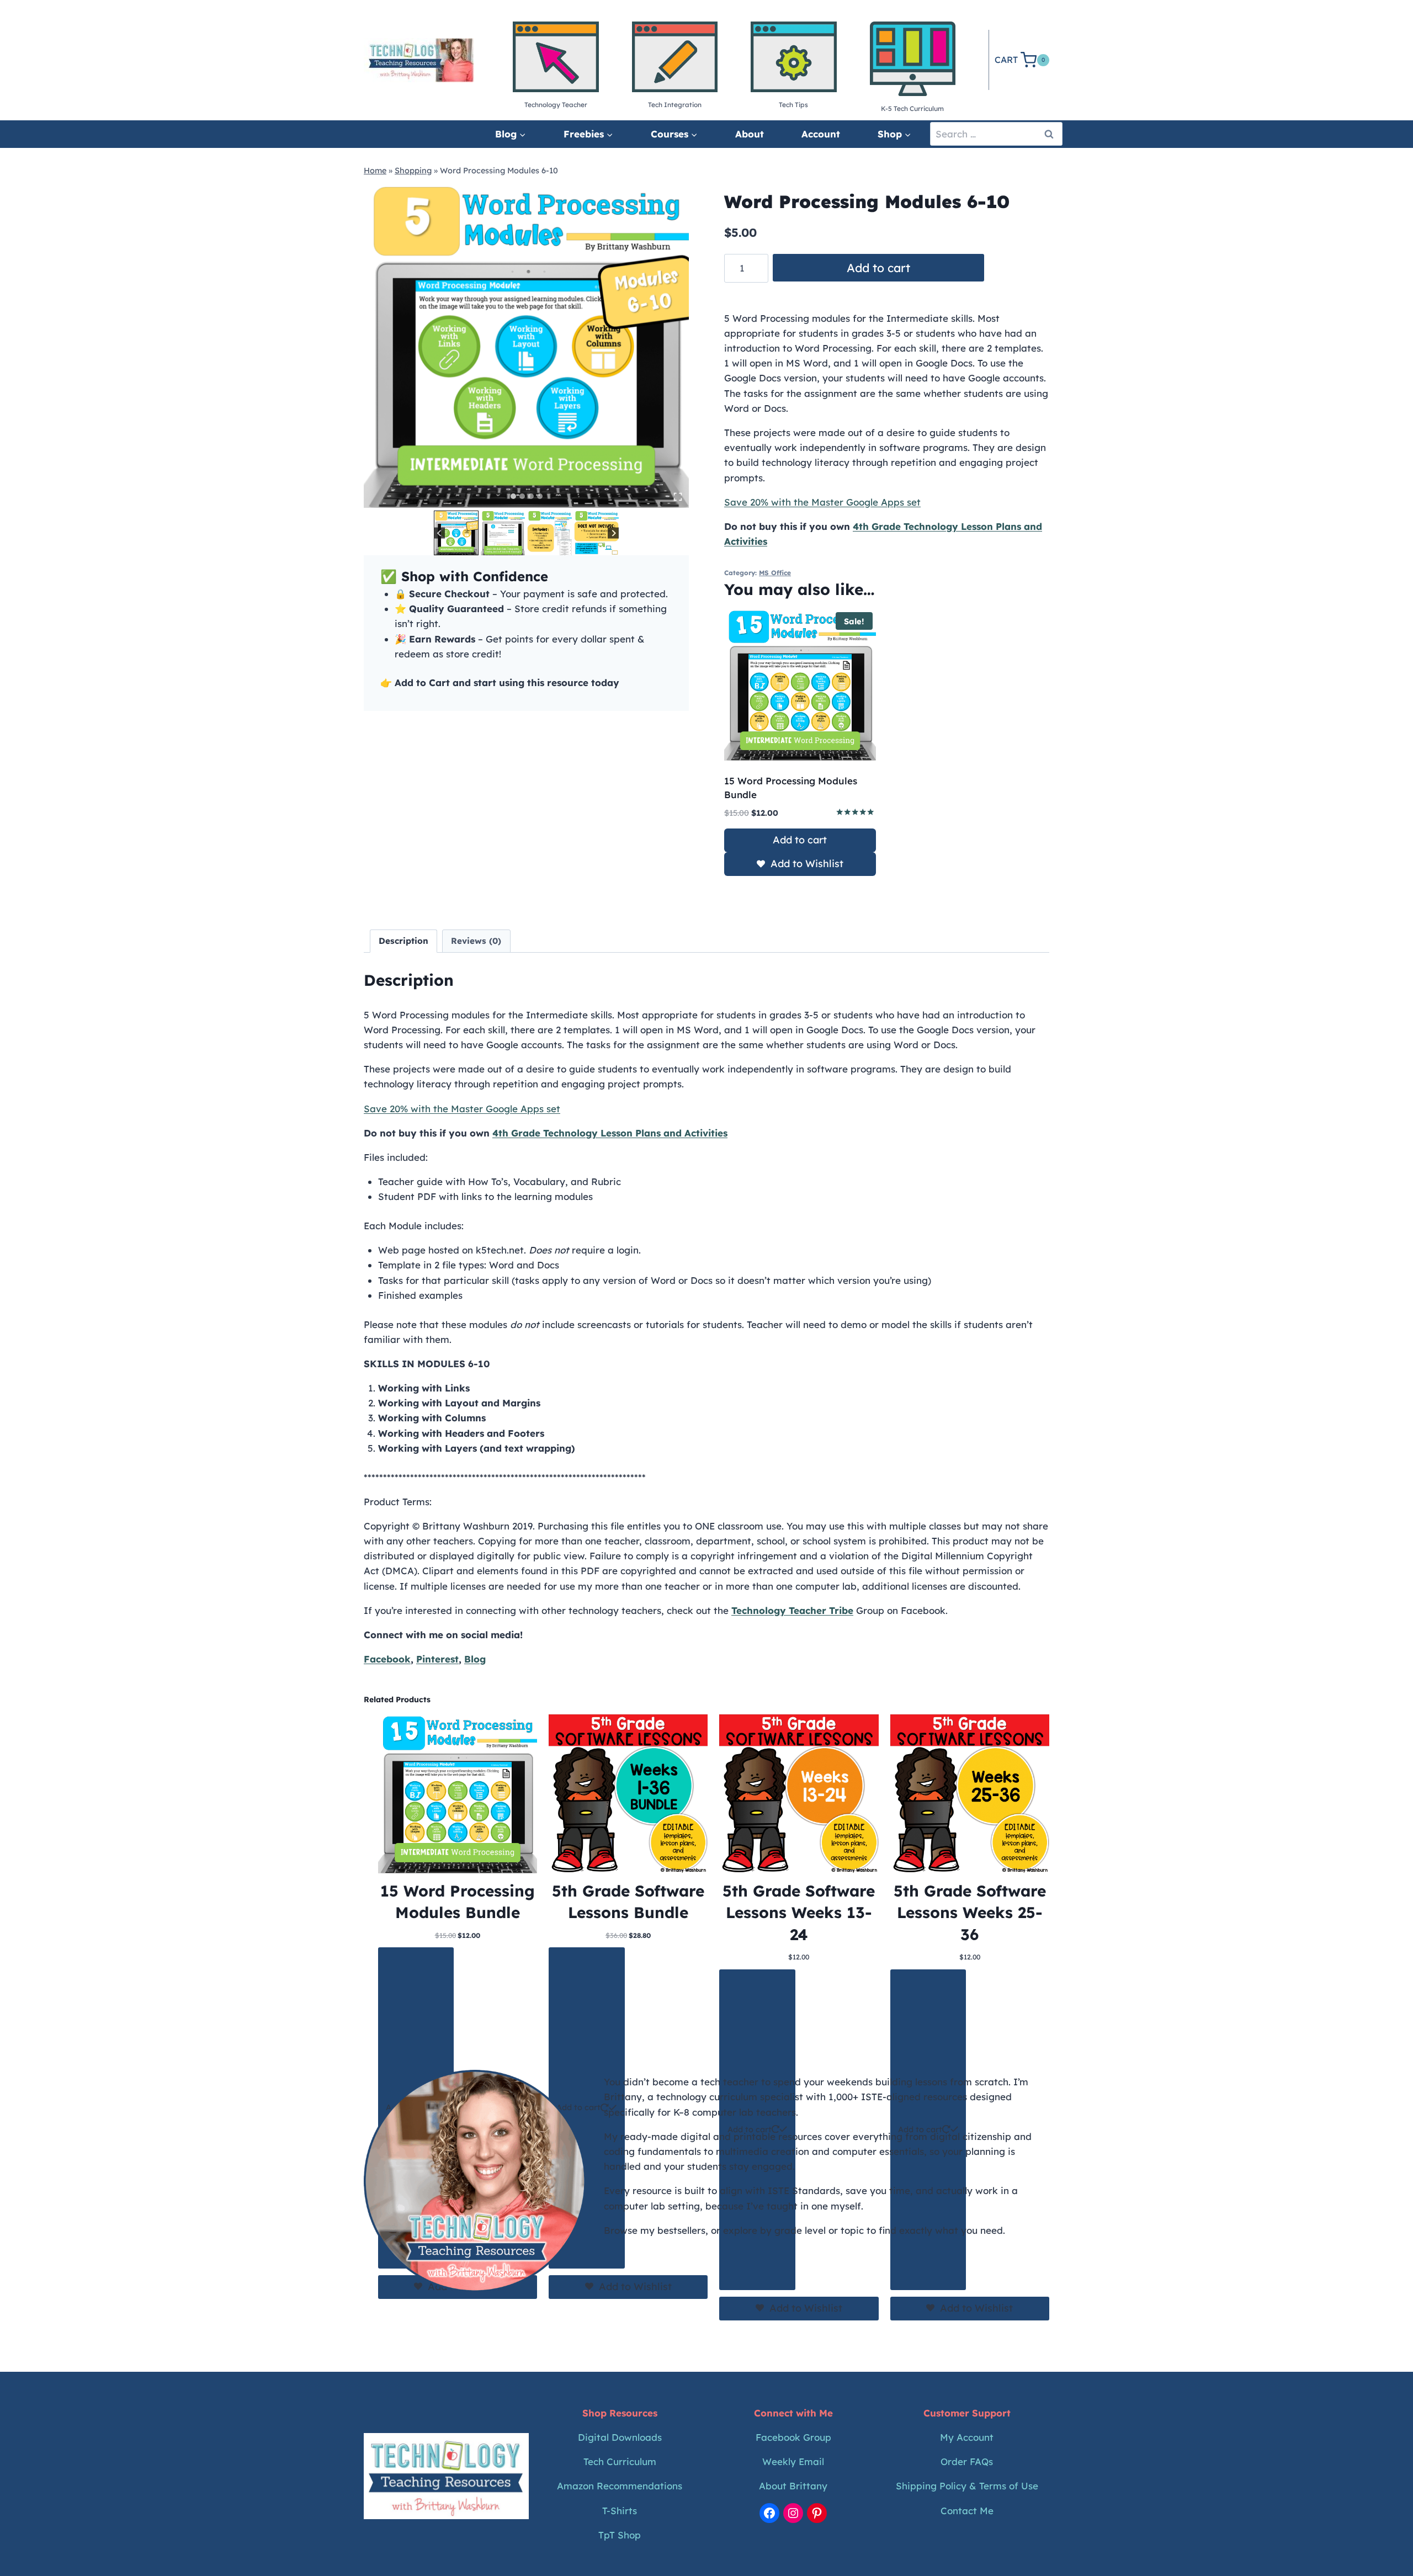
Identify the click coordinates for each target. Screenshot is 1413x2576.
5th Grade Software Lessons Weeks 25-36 (970, 1912)
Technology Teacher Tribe (792, 1610)
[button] (456, 533)
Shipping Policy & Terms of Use (967, 2486)
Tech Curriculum (620, 2461)
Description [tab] (403, 941)
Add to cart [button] (800, 840)
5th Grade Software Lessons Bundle (628, 1902)
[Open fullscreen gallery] (678, 497)
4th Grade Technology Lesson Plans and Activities (610, 1133)
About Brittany (793, 2486)
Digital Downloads (620, 2437)
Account (821, 134)
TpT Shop (620, 2535)
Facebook (387, 1659)
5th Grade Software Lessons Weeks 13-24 (799, 1912)
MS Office (775, 573)
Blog (475, 1659)
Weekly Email (793, 2461)
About (750, 134)
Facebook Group (793, 2437)
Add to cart (878, 268)
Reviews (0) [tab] (476, 941)
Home (375, 171)
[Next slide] (613, 533)
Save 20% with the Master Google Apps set (822, 502)
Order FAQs (967, 2461)
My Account (967, 2437)
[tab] (513, 496)
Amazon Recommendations (620, 2486)
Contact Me (967, 2511)
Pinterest (437, 1659)
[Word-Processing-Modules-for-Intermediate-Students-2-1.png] (526, 345)
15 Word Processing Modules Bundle (458, 1902)
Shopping (413, 171)
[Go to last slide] (440, 533)
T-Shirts (620, 2511)
